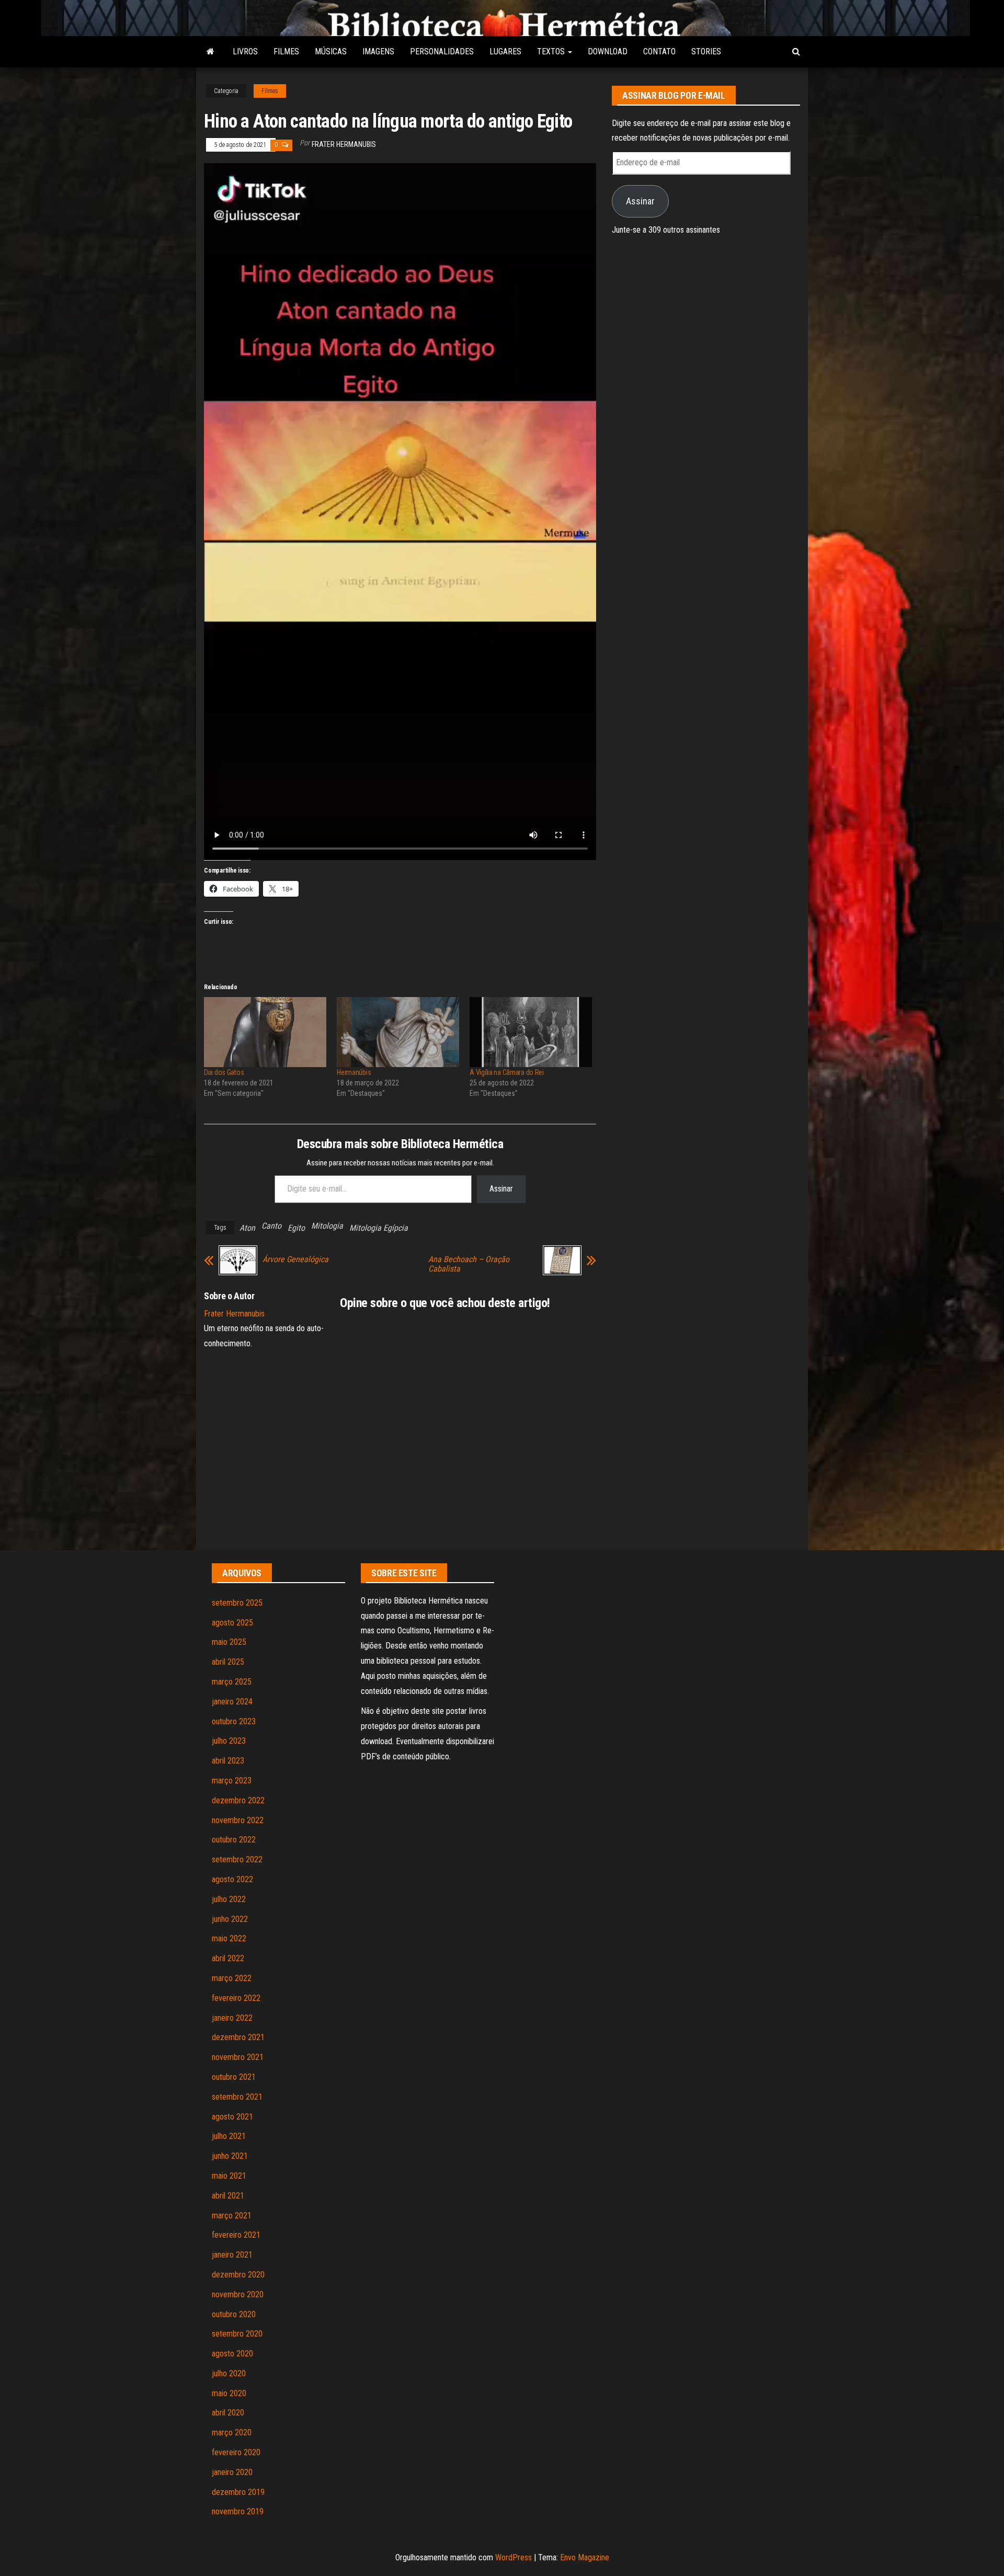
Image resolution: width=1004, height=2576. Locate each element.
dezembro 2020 (238, 2275)
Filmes (286, 51)
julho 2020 (229, 2373)
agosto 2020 (232, 2354)
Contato (659, 51)
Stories (706, 51)
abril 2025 (228, 1662)
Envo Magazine (585, 2557)
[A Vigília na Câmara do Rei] (531, 1032)
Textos (552, 51)
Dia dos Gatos (224, 1072)
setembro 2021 (237, 2097)
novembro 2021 (238, 2057)
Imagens (378, 51)
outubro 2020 (234, 2314)
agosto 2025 (232, 1623)
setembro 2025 (237, 1603)
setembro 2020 (237, 2334)
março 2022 (232, 1978)
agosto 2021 (232, 2117)
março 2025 (232, 1682)
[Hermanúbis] (398, 1032)
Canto (271, 1226)
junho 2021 (230, 2156)
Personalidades (442, 51)
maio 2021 (229, 2176)
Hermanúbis (354, 1072)
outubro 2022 (234, 1840)
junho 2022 (230, 1919)
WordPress (514, 2557)
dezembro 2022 (238, 1800)
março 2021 (232, 2216)
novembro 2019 (238, 2511)
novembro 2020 (238, 2294)
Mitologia (327, 1226)
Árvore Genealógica (295, 1260)
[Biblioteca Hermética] (210, 52)
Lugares (505, 51)
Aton (247, 1228)
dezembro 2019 (238, 2492)
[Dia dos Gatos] (265, 1032)
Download (608, 51)
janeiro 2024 (232, 1702)
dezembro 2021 (238, 2037)
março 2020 (232, 2432)
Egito (296, 1228)
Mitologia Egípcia (379, 1228)
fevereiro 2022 (236, 1998)
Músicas (331, 51)
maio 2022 (229, 1938)
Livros (245, 51)
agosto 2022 (232, 1879)
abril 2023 (228, 1761)
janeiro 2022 (232, 2018)
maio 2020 (229, 2393)
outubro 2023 (234, 1721)
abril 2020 (228, 2413)
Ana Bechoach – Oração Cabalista (469, 1264)
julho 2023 (229, 1741)
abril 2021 (228, 2196)
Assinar (501, 1189)
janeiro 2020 (232, 2472)
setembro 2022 (237, 1859)
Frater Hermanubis (344, 144)
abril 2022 (228, 1958)
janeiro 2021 (232, 2255)
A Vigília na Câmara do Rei (507, 1072)
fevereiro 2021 (236, 2235)
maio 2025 (229, 1642)
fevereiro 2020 (236, 2452)
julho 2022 (229, 1899)
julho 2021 (229, 2136)
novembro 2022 (238, 1820)
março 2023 (232, 1781)
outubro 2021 (234, 2077)
